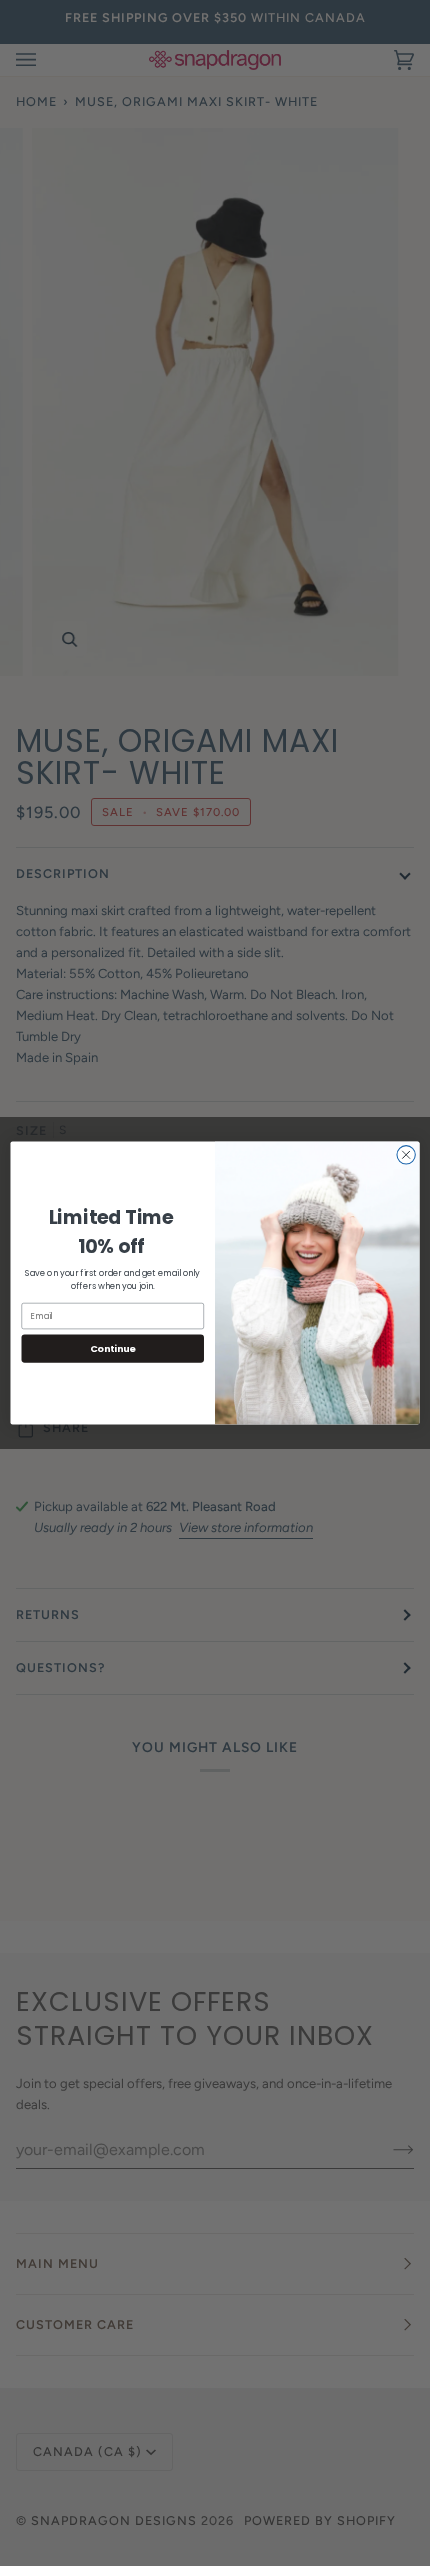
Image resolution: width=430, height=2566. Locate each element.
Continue (113, 1348)
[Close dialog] (406, 1155)
